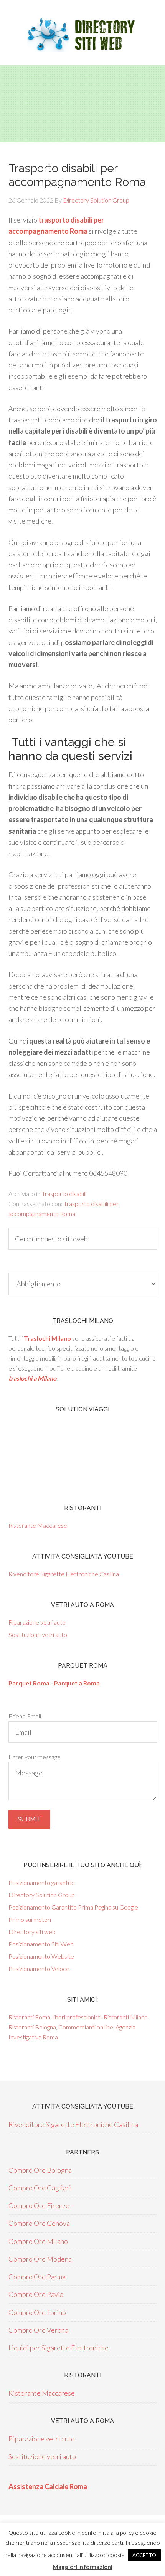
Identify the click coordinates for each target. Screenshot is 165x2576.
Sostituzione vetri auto (38, 1635)
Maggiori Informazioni (83, 2567)
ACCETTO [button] (144, 2555)
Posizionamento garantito (42, 1882)
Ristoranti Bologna (32, 2027)
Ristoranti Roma (29, 2017)
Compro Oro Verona (38, 2330)
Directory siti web (32, 1932)
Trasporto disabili (64, 1194)
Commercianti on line (86, 2027)
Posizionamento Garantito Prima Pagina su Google (73, 1907)
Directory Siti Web (82, 35)
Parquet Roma (29, 1683)
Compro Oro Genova (39, 2223)
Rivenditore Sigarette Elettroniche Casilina (64, 1574)
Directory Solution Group (42, 1895)
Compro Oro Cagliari (40, 2188)
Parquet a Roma (77, 1683)
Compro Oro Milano (38, 2241)
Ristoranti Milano (126, 2017)
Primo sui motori (30, 1919)
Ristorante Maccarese (38, 1525)
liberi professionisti (77, 2017)
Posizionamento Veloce (39, 1969)
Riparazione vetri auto (37, 1622)
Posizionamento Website (41, 1956)
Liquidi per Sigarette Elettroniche (59, 2348)
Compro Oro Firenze (39, 2205)
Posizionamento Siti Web (41, 1944)
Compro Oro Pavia (36, 2294)
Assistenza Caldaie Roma (48, 2486)
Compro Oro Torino (37, 2312)
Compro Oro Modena (40, 2259)
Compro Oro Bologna (40, 2170)
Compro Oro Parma (37, 2277)
